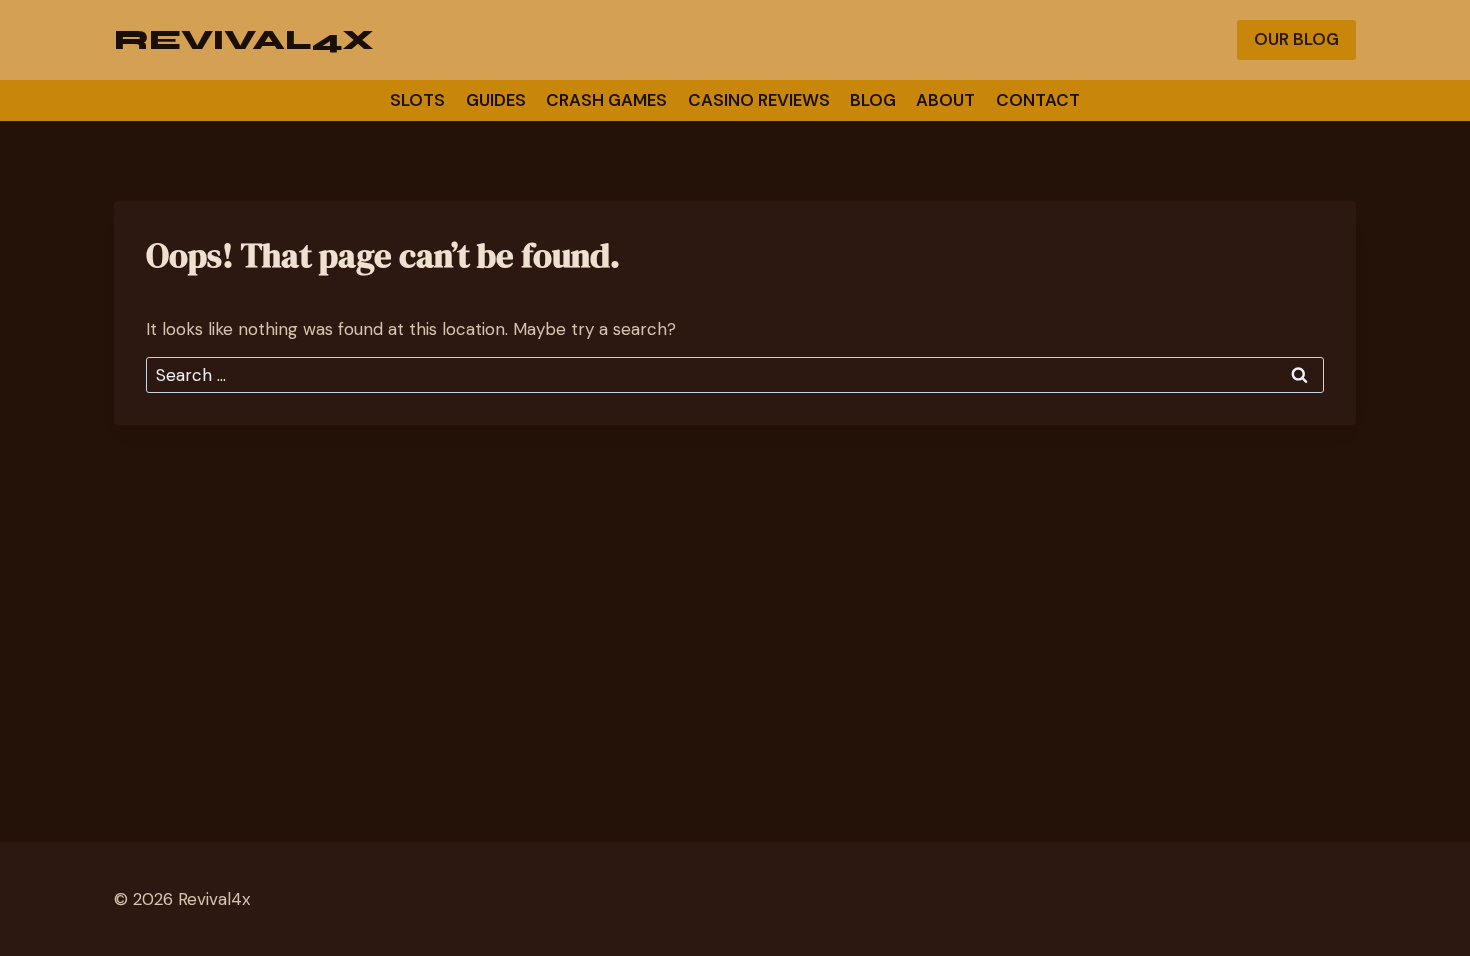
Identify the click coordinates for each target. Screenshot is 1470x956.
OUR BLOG (1296, 39)
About (945, 100)
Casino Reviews (759, 100)
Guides (496, 100)
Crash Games (606, 100)
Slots (417, 100)
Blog (873, 100)
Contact (1038, 100)
